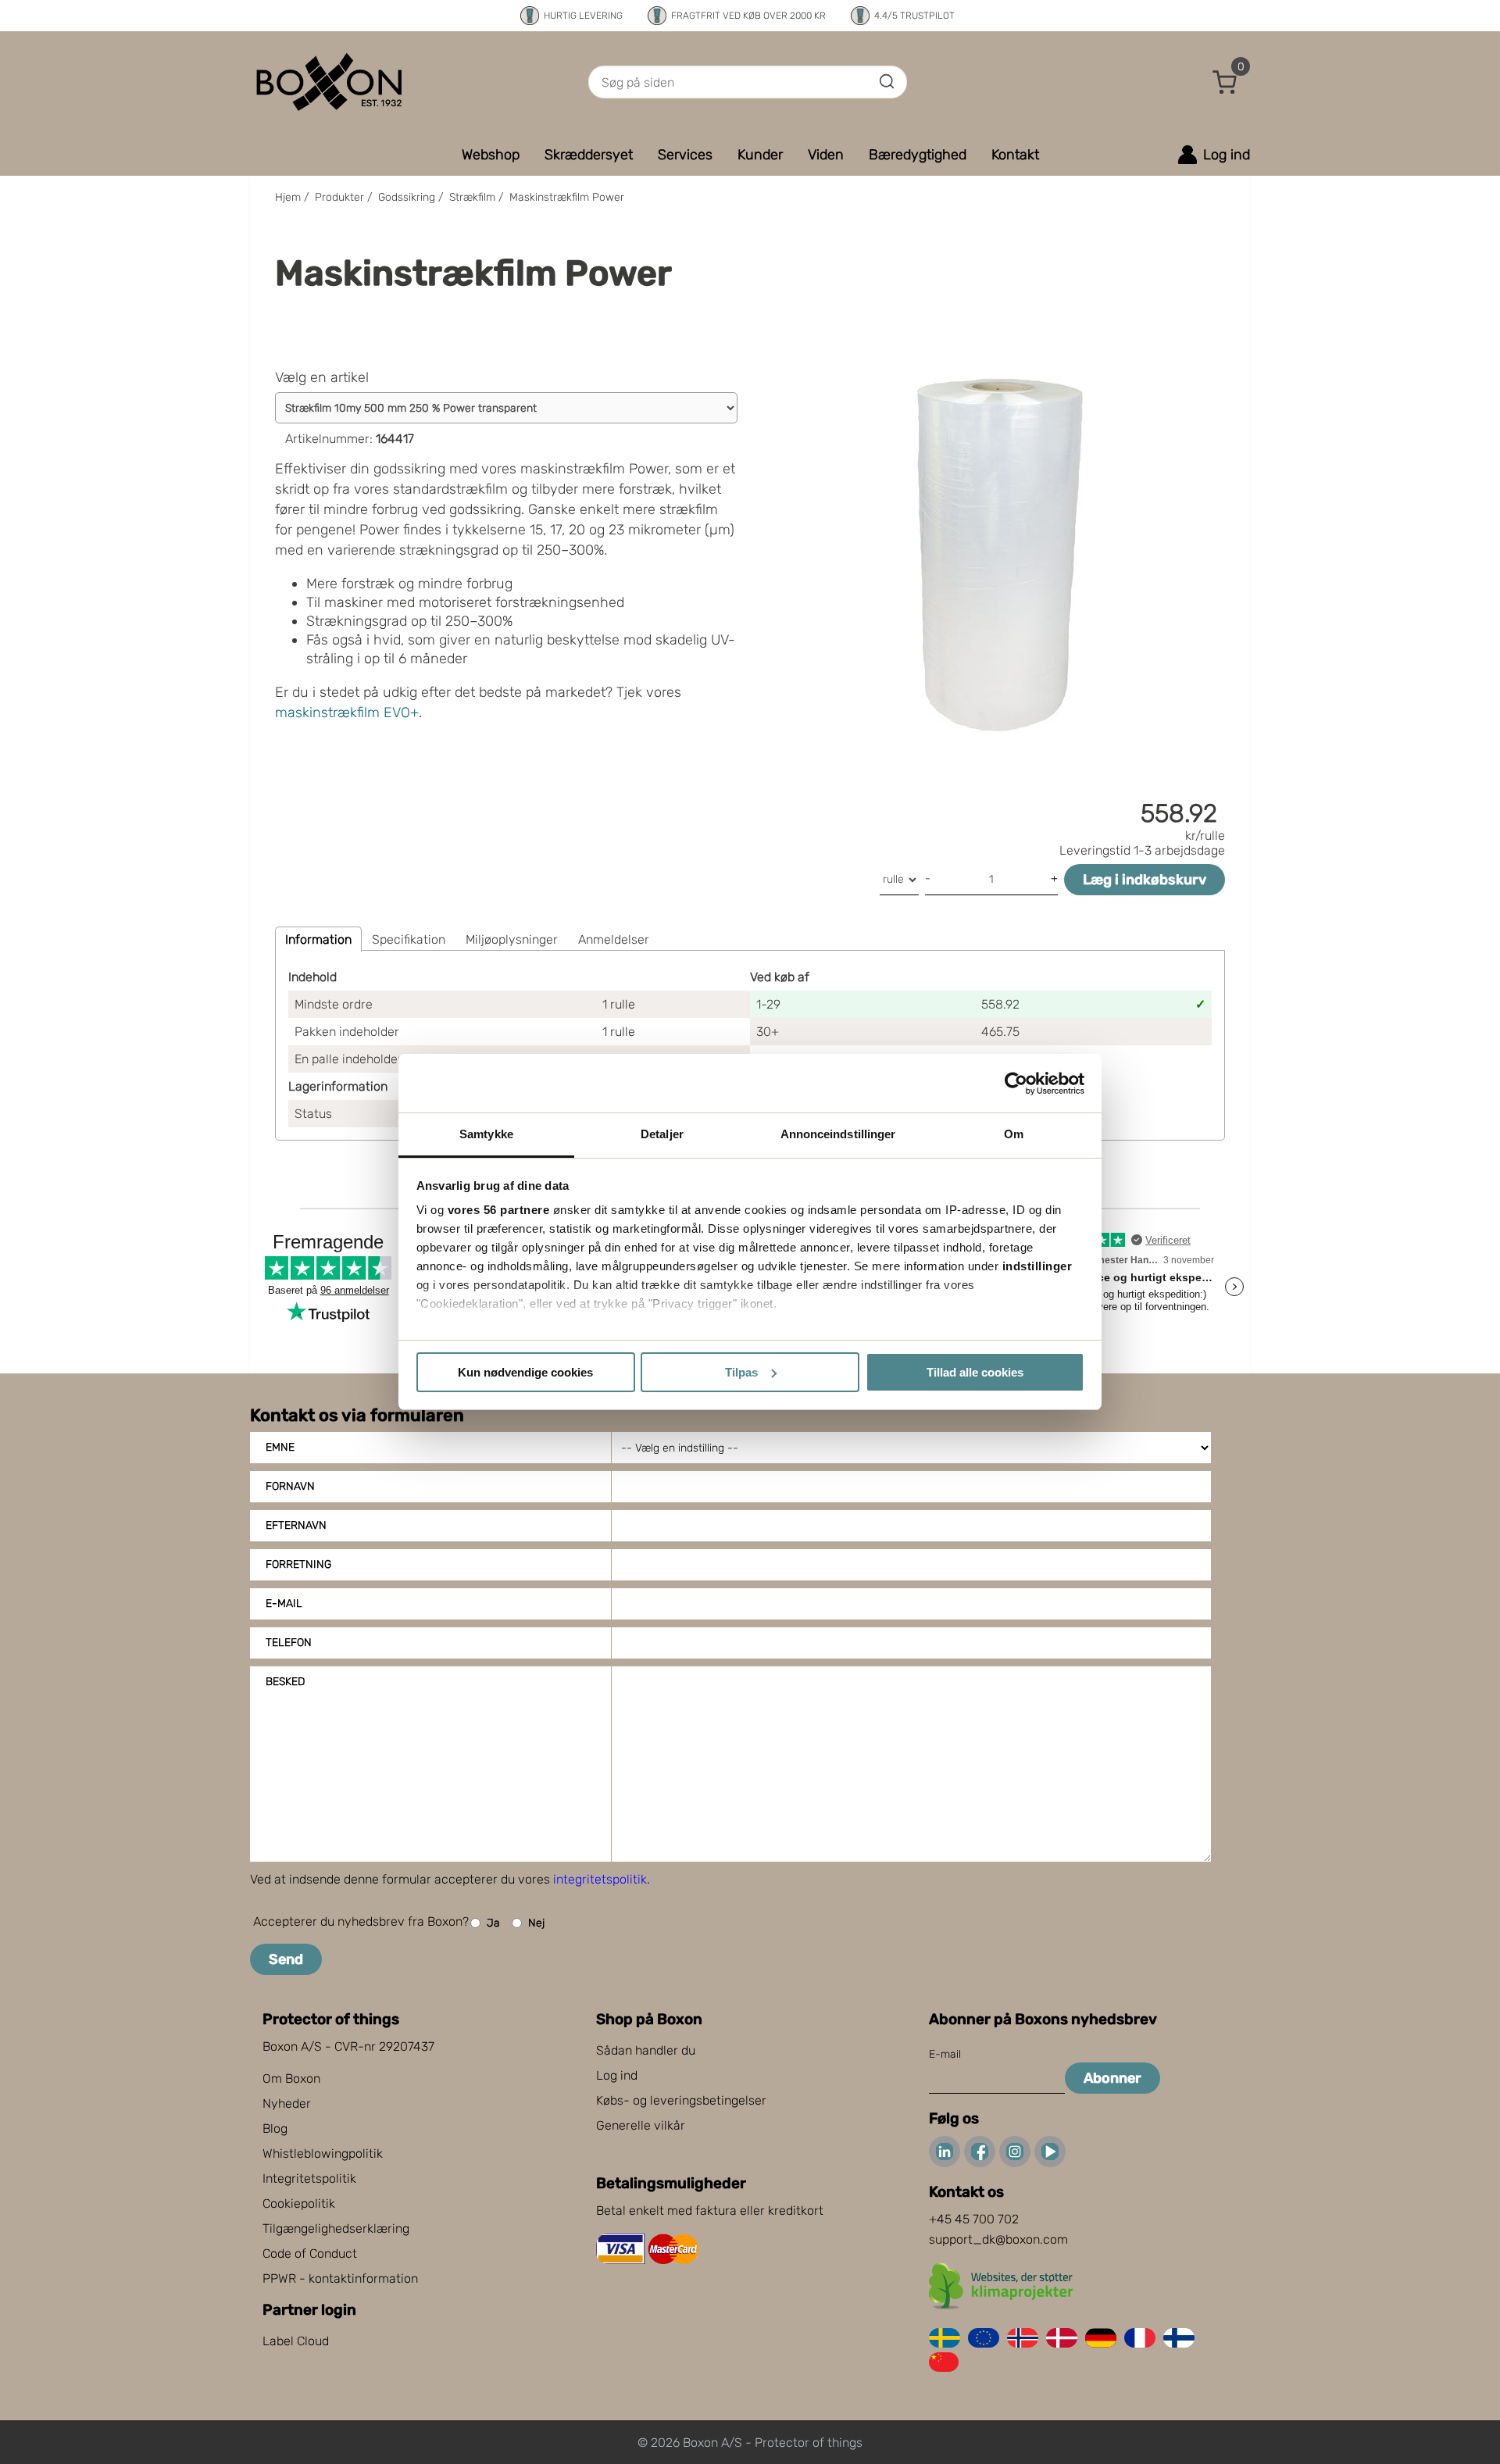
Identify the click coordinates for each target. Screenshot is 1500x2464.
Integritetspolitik (309, 2178)
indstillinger (1037, 1266)
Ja (493, 1923)
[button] (1225, 82)
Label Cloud (296, 2341)
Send (286, 1959)
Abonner (1112, 2078)
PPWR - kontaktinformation (340, 2278)
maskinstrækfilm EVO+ (347, 712)
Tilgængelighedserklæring (336, 2228)
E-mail (284, 1603)
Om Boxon (291, 2078)
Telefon (289, 1643)
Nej (536, 1923)
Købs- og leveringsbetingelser (681, 2100)
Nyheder (287, 2103)
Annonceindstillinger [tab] (838, 1134)
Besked (285, 1682)
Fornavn (290, 1486)
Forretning (298, 1564)
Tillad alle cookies (975, 1372)
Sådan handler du (646, 2050)
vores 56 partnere (499, 1210)
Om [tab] (1014, 1134)
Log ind (617, 2075)
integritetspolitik (600, 1879)
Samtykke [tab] (486, 1134)
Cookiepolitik (299, 2203)
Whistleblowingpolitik (323, 2153)
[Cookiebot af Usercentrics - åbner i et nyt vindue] (1016, 1084)
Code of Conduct (310, 2253)
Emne (280, 1447)
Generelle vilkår (641, 2125)
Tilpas (741, 1372)
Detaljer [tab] (662, 1134)
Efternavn (296, 1525)
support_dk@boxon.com (998, 2239)
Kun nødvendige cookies (525, 1372)
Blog (275, 2128)
